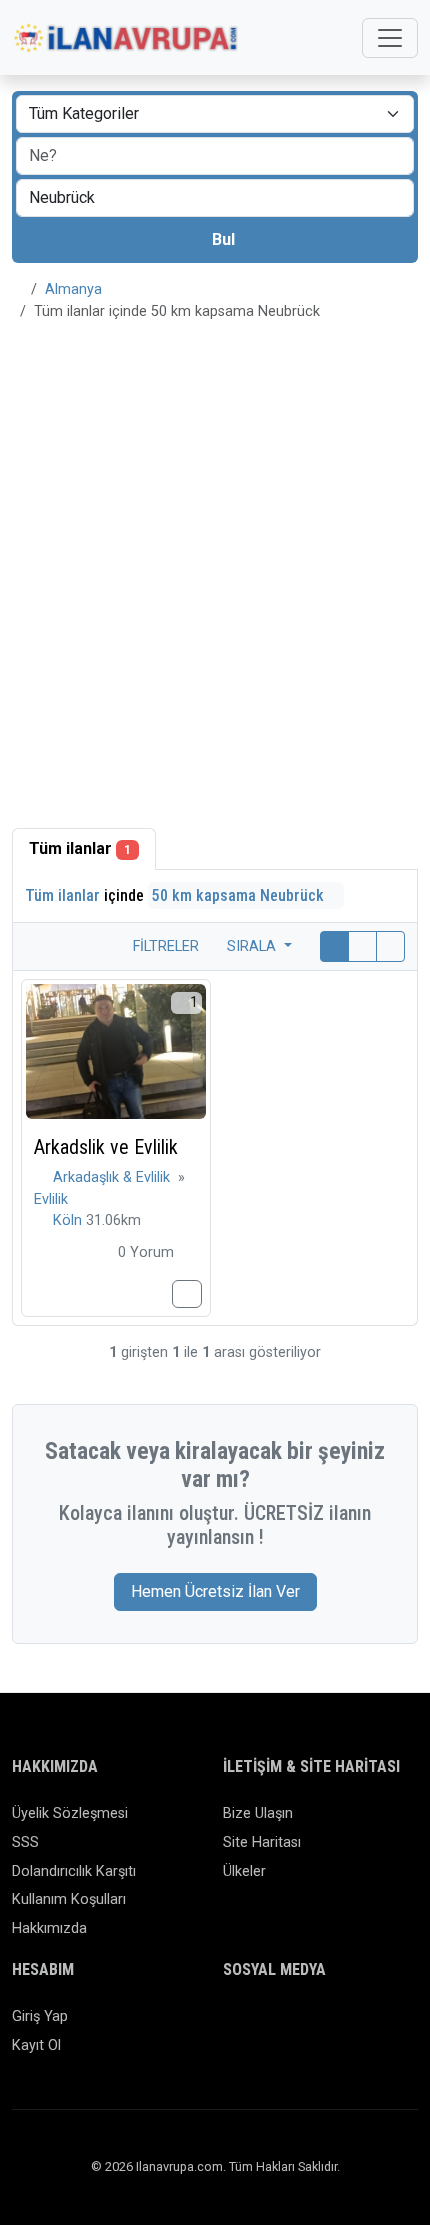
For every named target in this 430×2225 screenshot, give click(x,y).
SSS (25, 1842)
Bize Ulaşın (258, 1813)
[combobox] (215, 198)
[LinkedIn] (322, 2025)
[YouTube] (380, 2025)
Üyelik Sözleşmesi (70, 1813)
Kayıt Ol (36, 2045)
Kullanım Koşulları (69, 1899)
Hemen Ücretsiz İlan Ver (215, 1591)
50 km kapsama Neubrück (240, 895)
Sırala (253, 946)
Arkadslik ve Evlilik (106, 1147)
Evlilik (51, 1199)
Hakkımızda (49, 1928)
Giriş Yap (40, 2016)
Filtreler (164, 946)
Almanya (73, 289)
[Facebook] (235, 2025)
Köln (69, 1220)
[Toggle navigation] (390, 38)
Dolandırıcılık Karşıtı (74, 1871)
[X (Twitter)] (264, 2025)
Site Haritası (262, 1842)
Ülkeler (244, 1871)
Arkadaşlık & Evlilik (113, 1177)
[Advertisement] (215, 563)
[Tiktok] (351, 2025)
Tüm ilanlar (80, 848)
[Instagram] (293, 2025)
